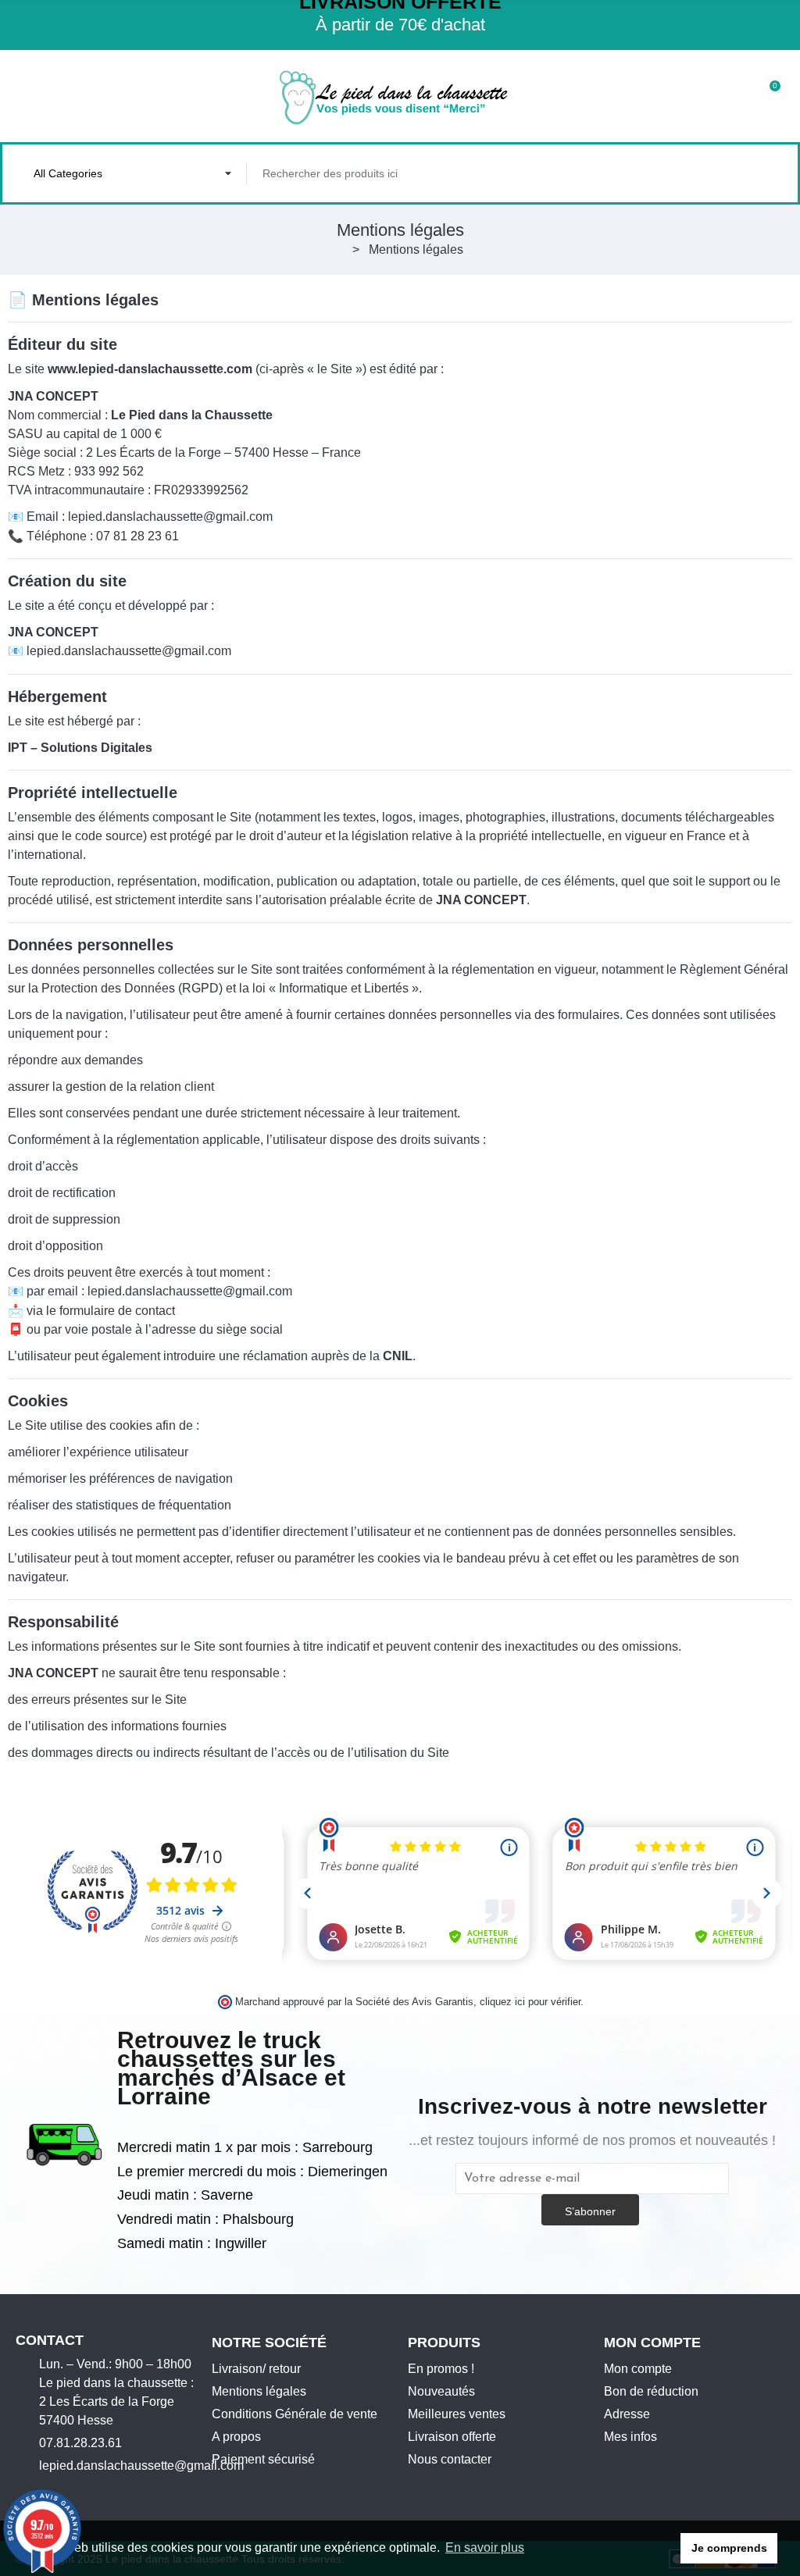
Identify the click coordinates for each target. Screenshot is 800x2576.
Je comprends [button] (729, 2548)
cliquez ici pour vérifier (530, 2002)
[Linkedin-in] (119, 2492)
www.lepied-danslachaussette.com (150, 369)
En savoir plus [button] (485, 2547)
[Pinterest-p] (95, 2492)
